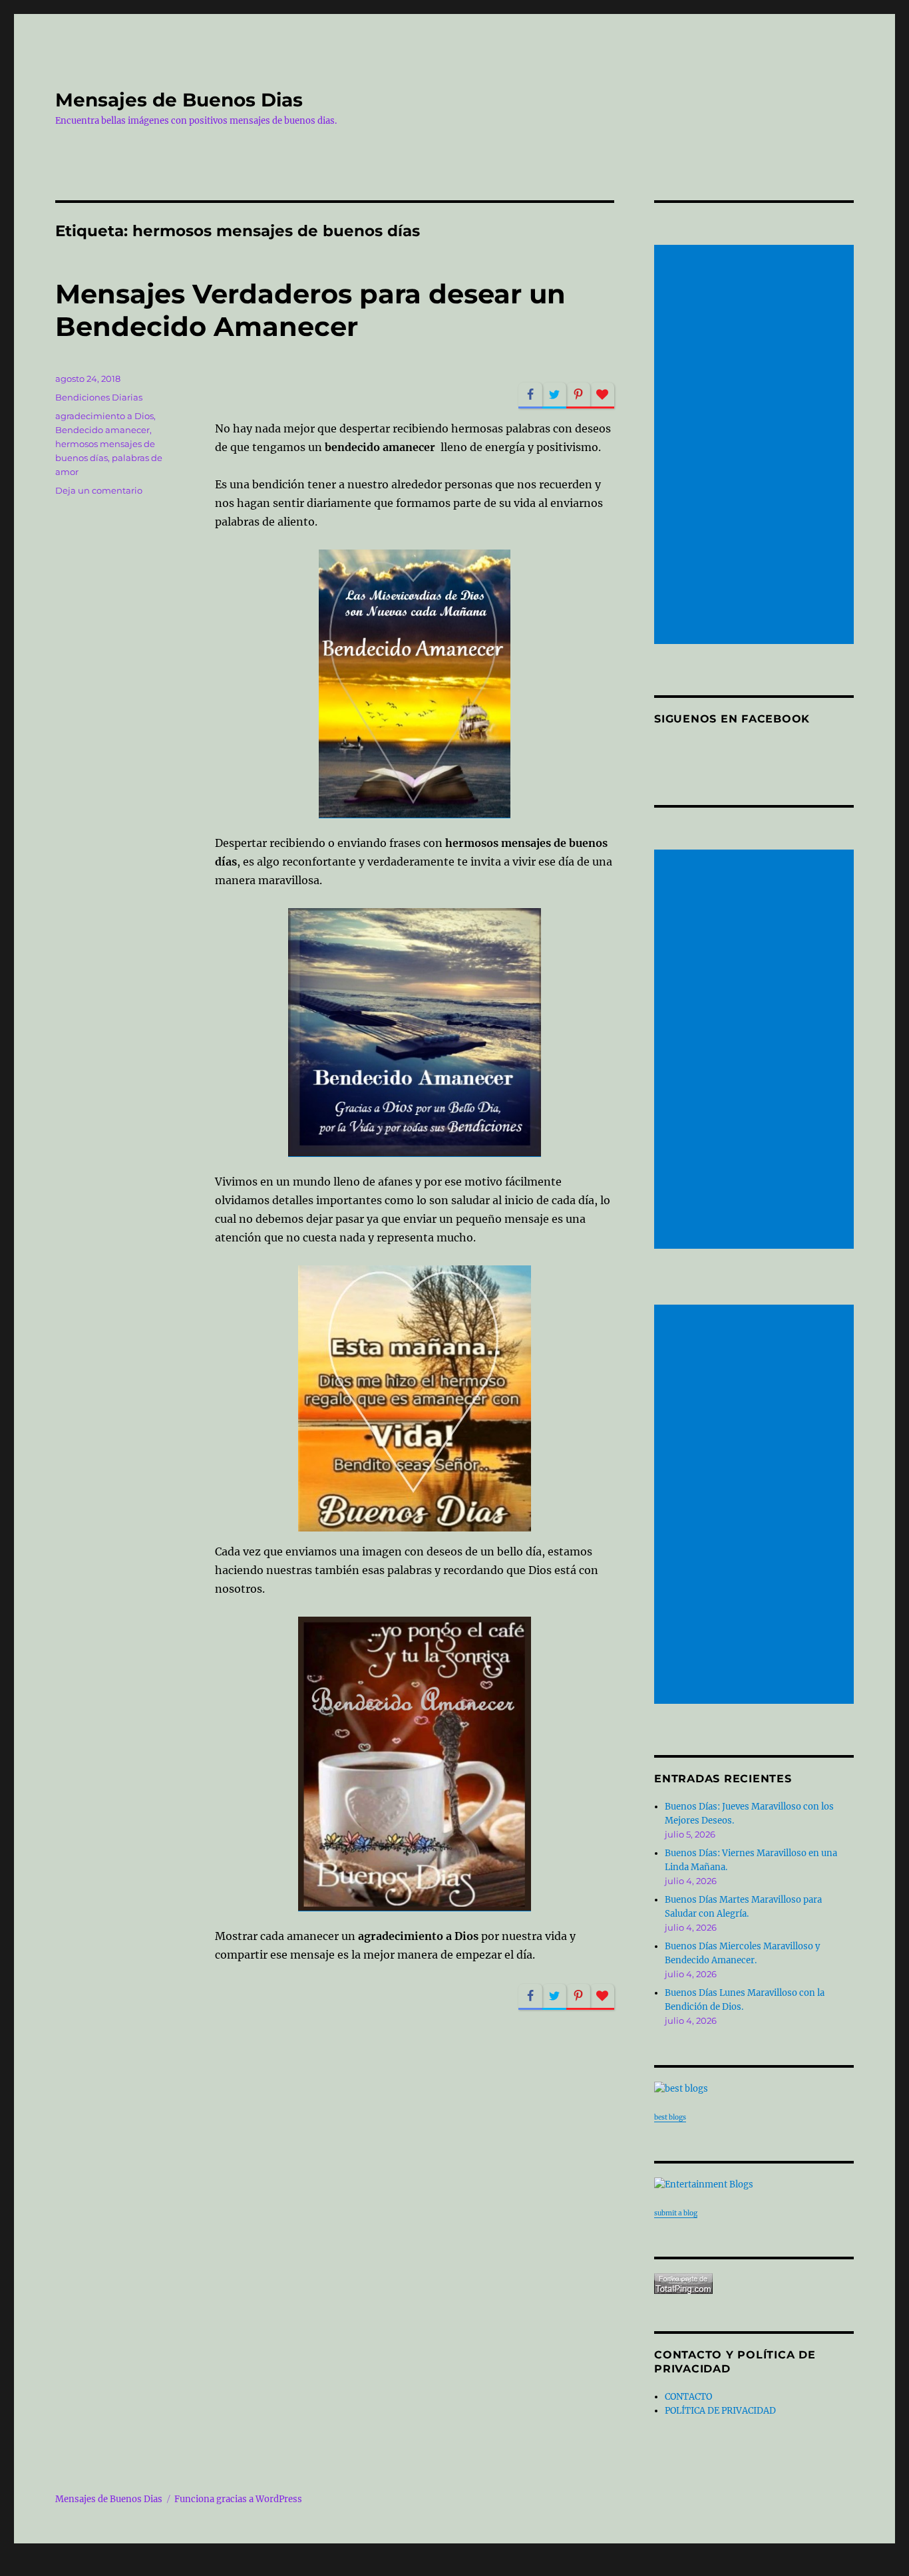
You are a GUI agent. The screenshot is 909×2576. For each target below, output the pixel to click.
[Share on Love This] (602, 396)
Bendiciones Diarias (99, 397)
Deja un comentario (99, 490)
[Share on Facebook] (530, 396)
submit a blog (676, 2213)
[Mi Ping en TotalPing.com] (754, 2284)
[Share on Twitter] (554, 396)
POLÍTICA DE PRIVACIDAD (720, 2411)
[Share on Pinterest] (578, 396)
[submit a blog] (754, 2184)
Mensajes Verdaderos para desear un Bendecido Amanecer (310, 310)
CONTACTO (688, 2397)
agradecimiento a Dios (104, 416)
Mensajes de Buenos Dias (179, 100)
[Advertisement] (756, 446)
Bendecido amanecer (102, 430)
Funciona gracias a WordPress (238, 2499)
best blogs (670, 2117)
